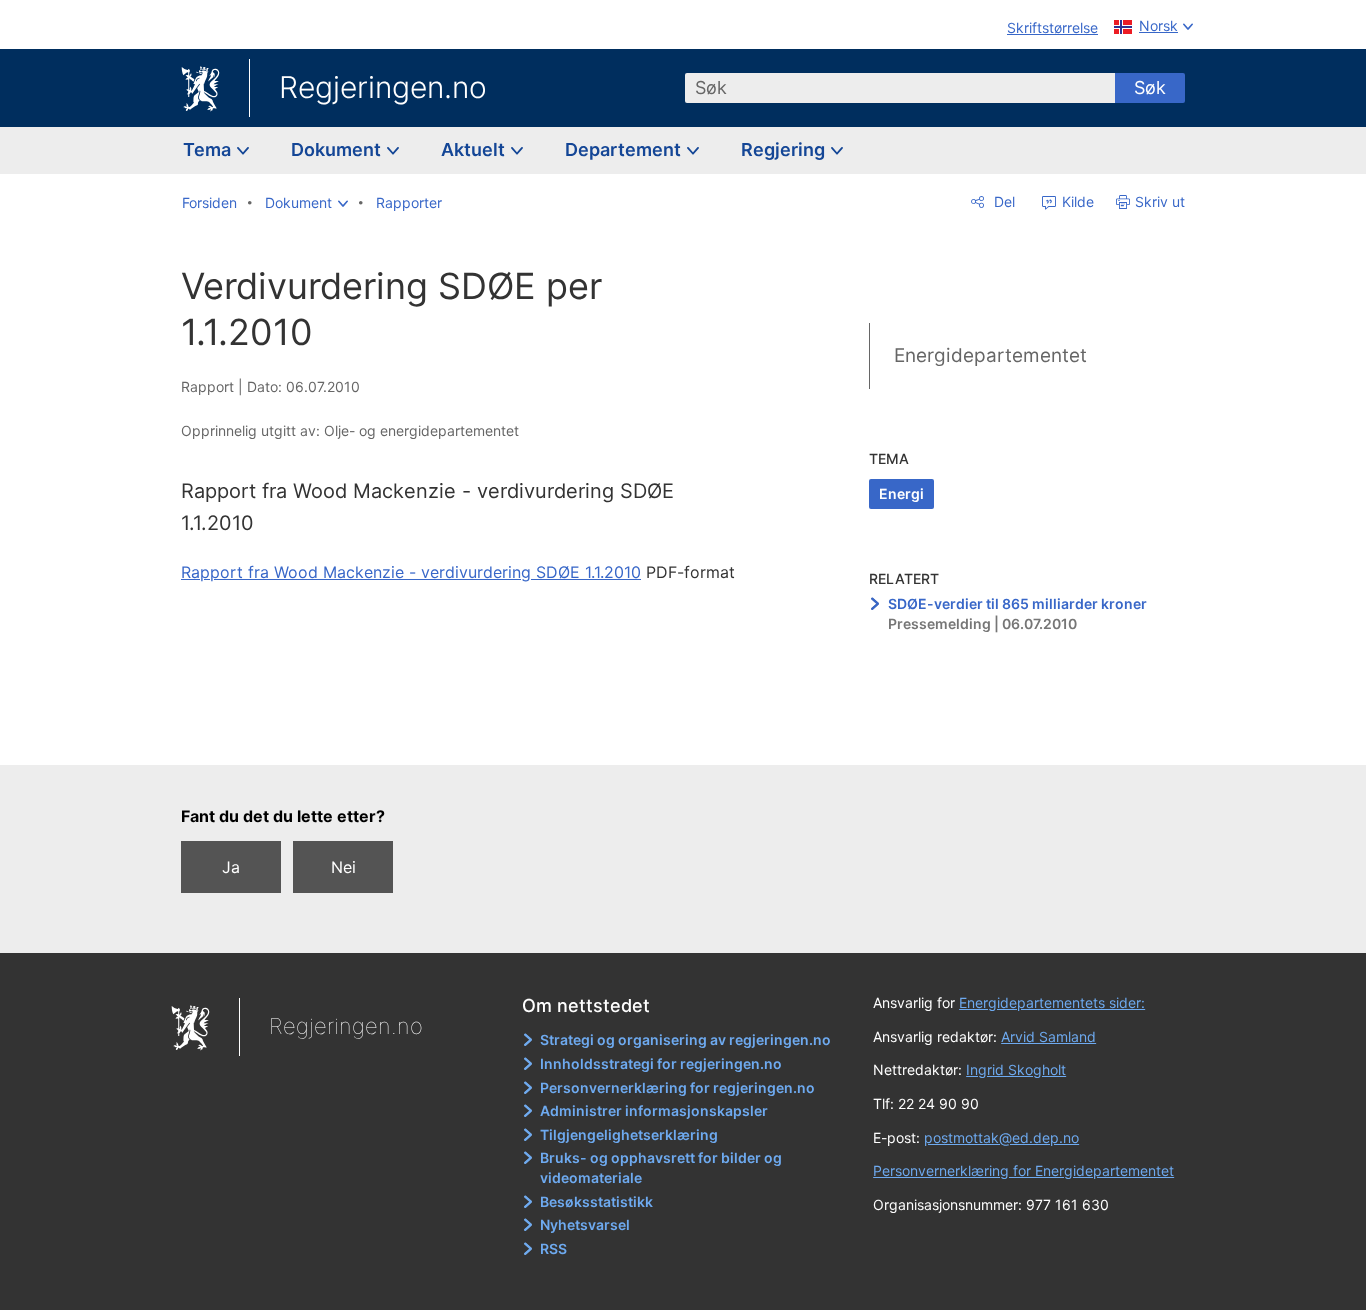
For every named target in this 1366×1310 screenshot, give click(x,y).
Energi (901, 493)
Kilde (1076, 201)
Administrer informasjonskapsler (654, 1110)
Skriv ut (1160, 201)
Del (1002, 201)
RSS (553, 1248)
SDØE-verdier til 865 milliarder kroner (1017, 603)
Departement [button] (625, 149)
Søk (1150, 87)
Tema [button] (209, 149)
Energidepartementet (990, 355)
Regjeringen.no (383, 87)
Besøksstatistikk (596, 1201)
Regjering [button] (785, 149)
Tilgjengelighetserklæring (629, 1134)
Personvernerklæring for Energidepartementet (1023, 1170)
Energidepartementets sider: (1052, 1002)
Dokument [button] (338, 149)
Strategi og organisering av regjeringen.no (685, 1039)
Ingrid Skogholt (1016, 1069)
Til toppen (471, 736)
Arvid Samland (1048, 1036)
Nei (343, 867)
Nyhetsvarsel (585, 1224)
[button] (306, 203)
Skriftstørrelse (1052, 27)
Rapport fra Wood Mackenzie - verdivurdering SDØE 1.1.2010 (411, 572)
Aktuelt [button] (475, 149)
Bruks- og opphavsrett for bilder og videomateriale (661, 1167)
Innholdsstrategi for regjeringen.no (661, 1063)
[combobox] (900, 88)
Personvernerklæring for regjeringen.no (677, 1087)
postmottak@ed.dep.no (1001, 1137)
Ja (231, 867)
